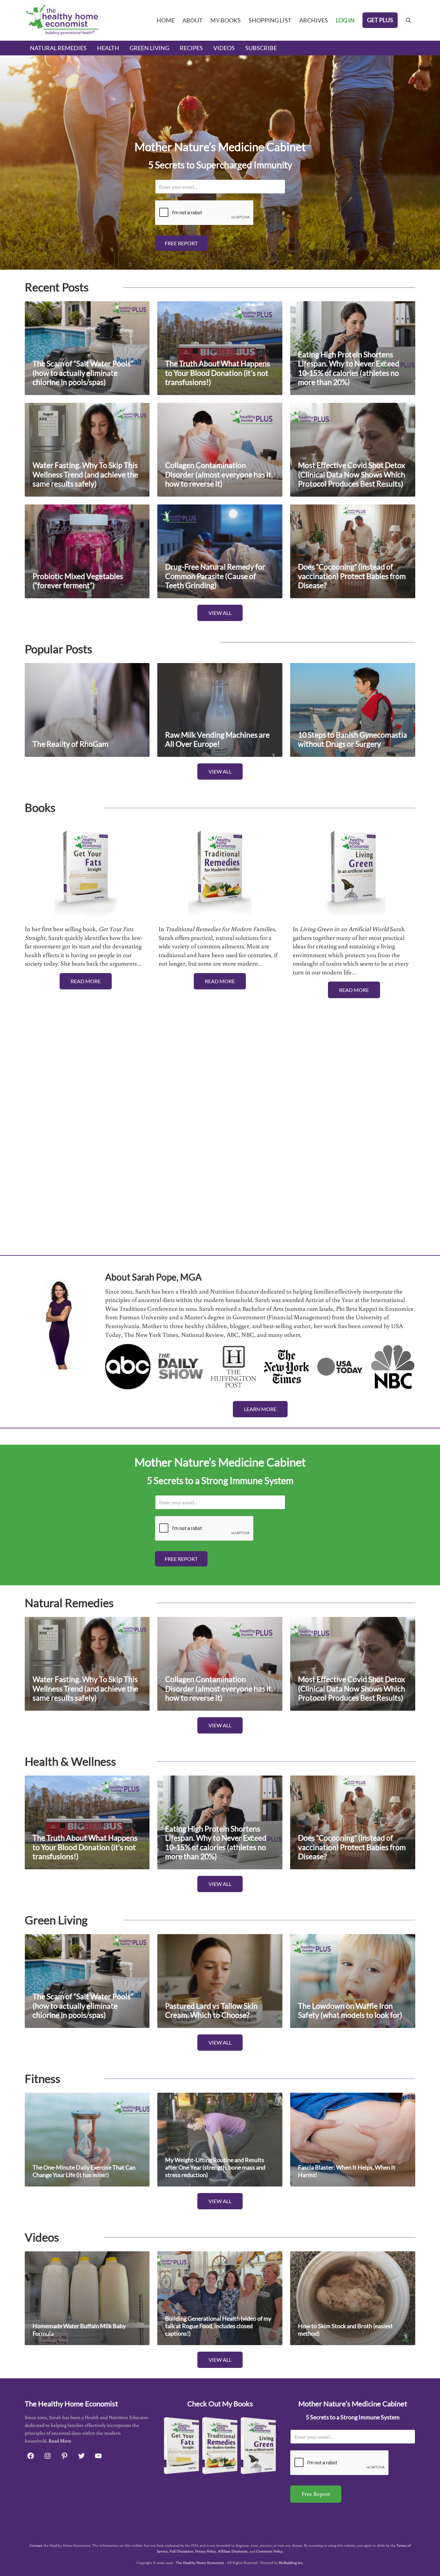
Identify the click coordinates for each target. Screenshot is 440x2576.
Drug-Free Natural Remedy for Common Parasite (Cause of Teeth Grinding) (215, 576)
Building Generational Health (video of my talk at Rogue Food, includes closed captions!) (218, 2326)
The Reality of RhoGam (71, 744)
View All (220, 613)
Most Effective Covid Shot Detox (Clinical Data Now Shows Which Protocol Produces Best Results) (352, 474)
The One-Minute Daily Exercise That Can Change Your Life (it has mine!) (84, 2171)
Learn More (260, 1409)
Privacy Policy (206, 2551)
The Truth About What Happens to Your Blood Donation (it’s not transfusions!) (218, 373)
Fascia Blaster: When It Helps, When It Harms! (347, 2171)
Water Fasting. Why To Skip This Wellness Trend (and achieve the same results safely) (85, 474)
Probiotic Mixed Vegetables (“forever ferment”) (78, 581)
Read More (86, 981)
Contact (36, 2545)
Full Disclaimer (181, 2551)
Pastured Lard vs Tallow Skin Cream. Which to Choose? (211, 2011)
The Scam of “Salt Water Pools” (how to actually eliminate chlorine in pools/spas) (83, 373)
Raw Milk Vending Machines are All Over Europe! (217, 740)
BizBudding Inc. (291, 2562)
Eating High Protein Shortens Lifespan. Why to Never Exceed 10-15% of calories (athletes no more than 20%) (349, 368)
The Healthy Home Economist (200, 2562)
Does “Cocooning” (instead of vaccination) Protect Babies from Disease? (352, 576)
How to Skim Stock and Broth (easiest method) (345, 2330)
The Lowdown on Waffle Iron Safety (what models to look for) (350, 2011)
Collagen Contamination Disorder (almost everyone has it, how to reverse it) (219, 474)
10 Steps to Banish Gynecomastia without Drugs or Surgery (353, 740)
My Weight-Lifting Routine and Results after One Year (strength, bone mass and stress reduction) (215, 2167)
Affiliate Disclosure (233, 2551)
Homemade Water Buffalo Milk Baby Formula (79, 2330)
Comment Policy (270, 2551)
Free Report (181, 243)
